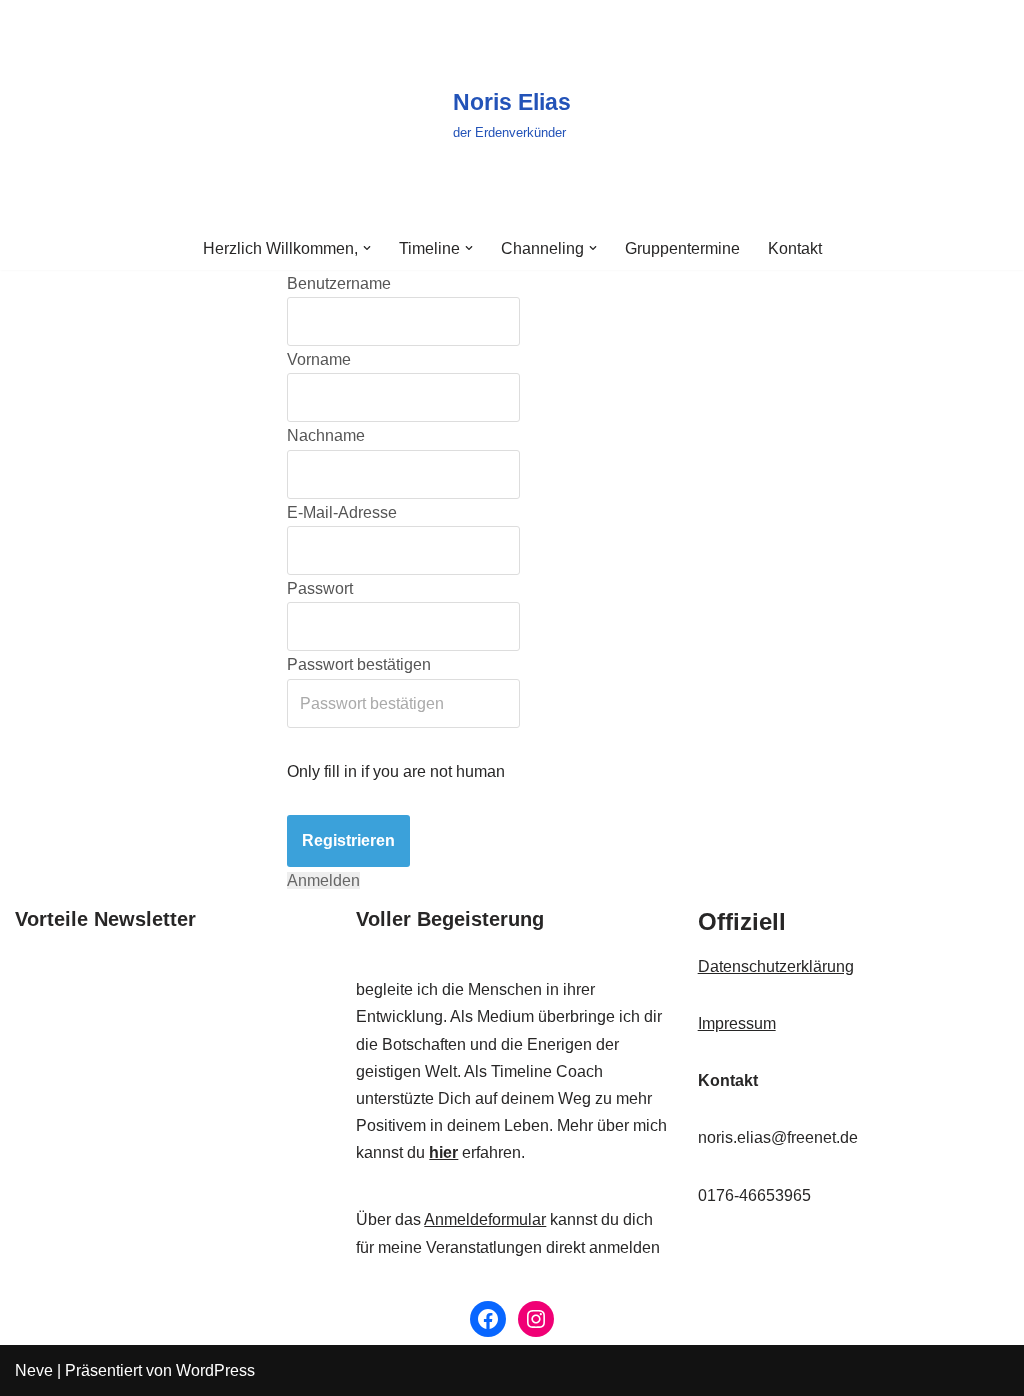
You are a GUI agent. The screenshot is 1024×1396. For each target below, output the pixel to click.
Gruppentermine (682, 248)
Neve (34, 1370)
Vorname (319, 359)
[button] (367, 248)
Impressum (737, 1023)
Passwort (320, 588)
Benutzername (339, 283)
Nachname (326, 435)
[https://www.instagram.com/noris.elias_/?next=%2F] (536, 1319)
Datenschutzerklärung (776, 966)
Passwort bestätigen (359, 664)
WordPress (215, 1370)
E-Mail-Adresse (342, 512)
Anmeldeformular (485, 1219)
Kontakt (795, 248)
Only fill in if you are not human (396, 771)
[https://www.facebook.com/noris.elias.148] (488, 1319)
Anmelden (323, 880)
